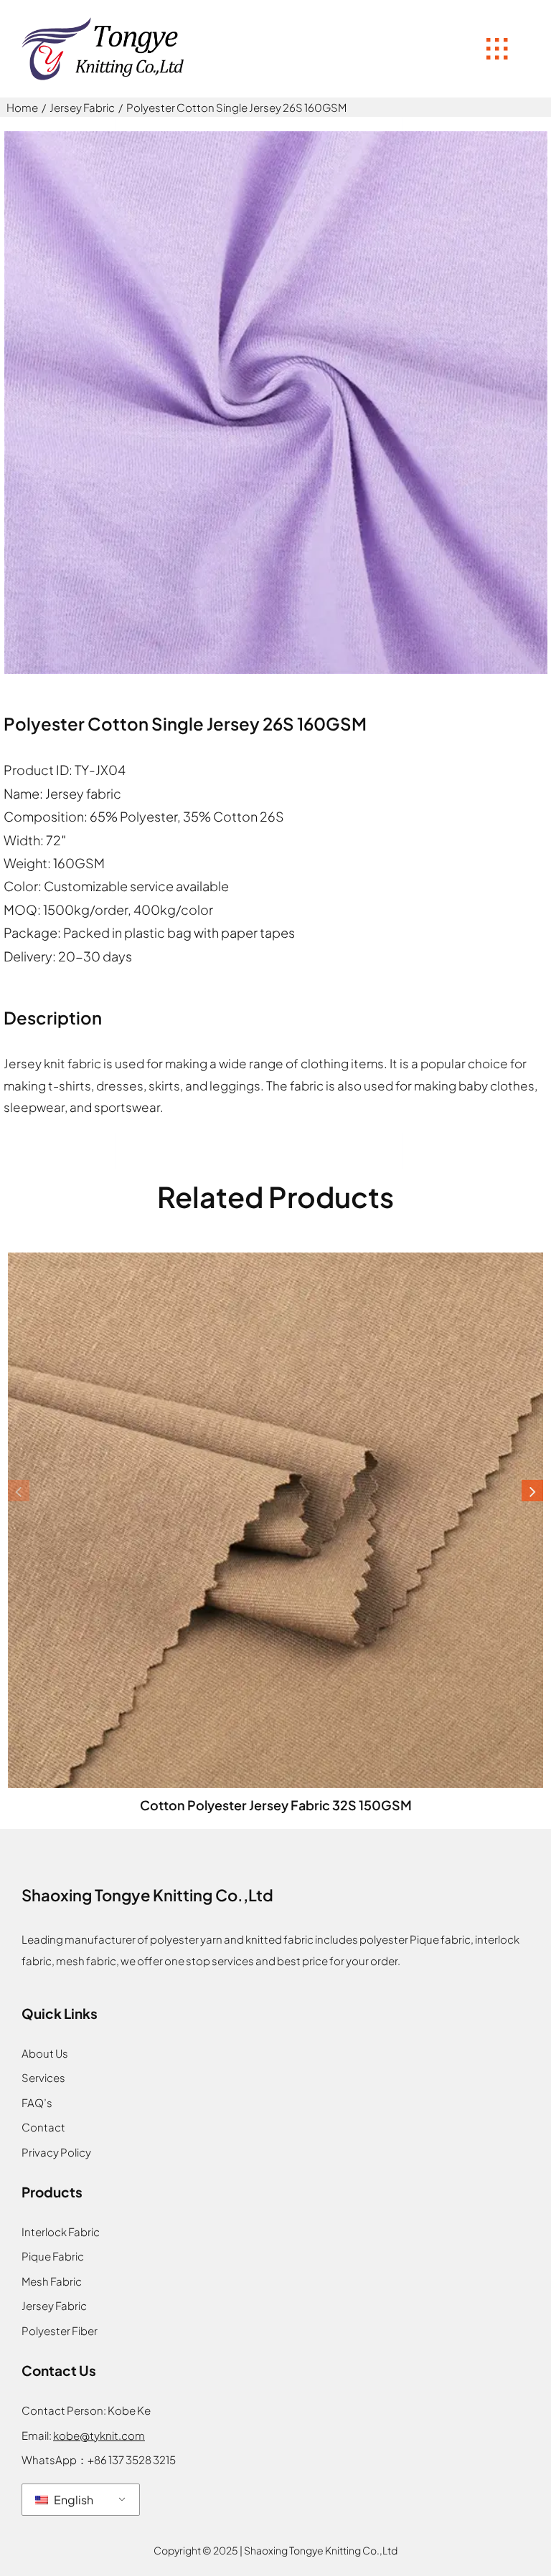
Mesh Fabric (52, 2281)
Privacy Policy (56, 2152)
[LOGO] (104, 22)
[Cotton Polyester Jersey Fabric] (276, 1258)
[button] (19, 1491)
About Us (45, 2053)
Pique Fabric (53, 2256)
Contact (43, 2127)
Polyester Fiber (60, 2330)
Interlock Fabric (61, 2232)
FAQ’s (37, 2102)
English (72, 2500)
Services (43, 2077)
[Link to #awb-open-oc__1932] (497, 49)
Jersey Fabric (54, 2305)
